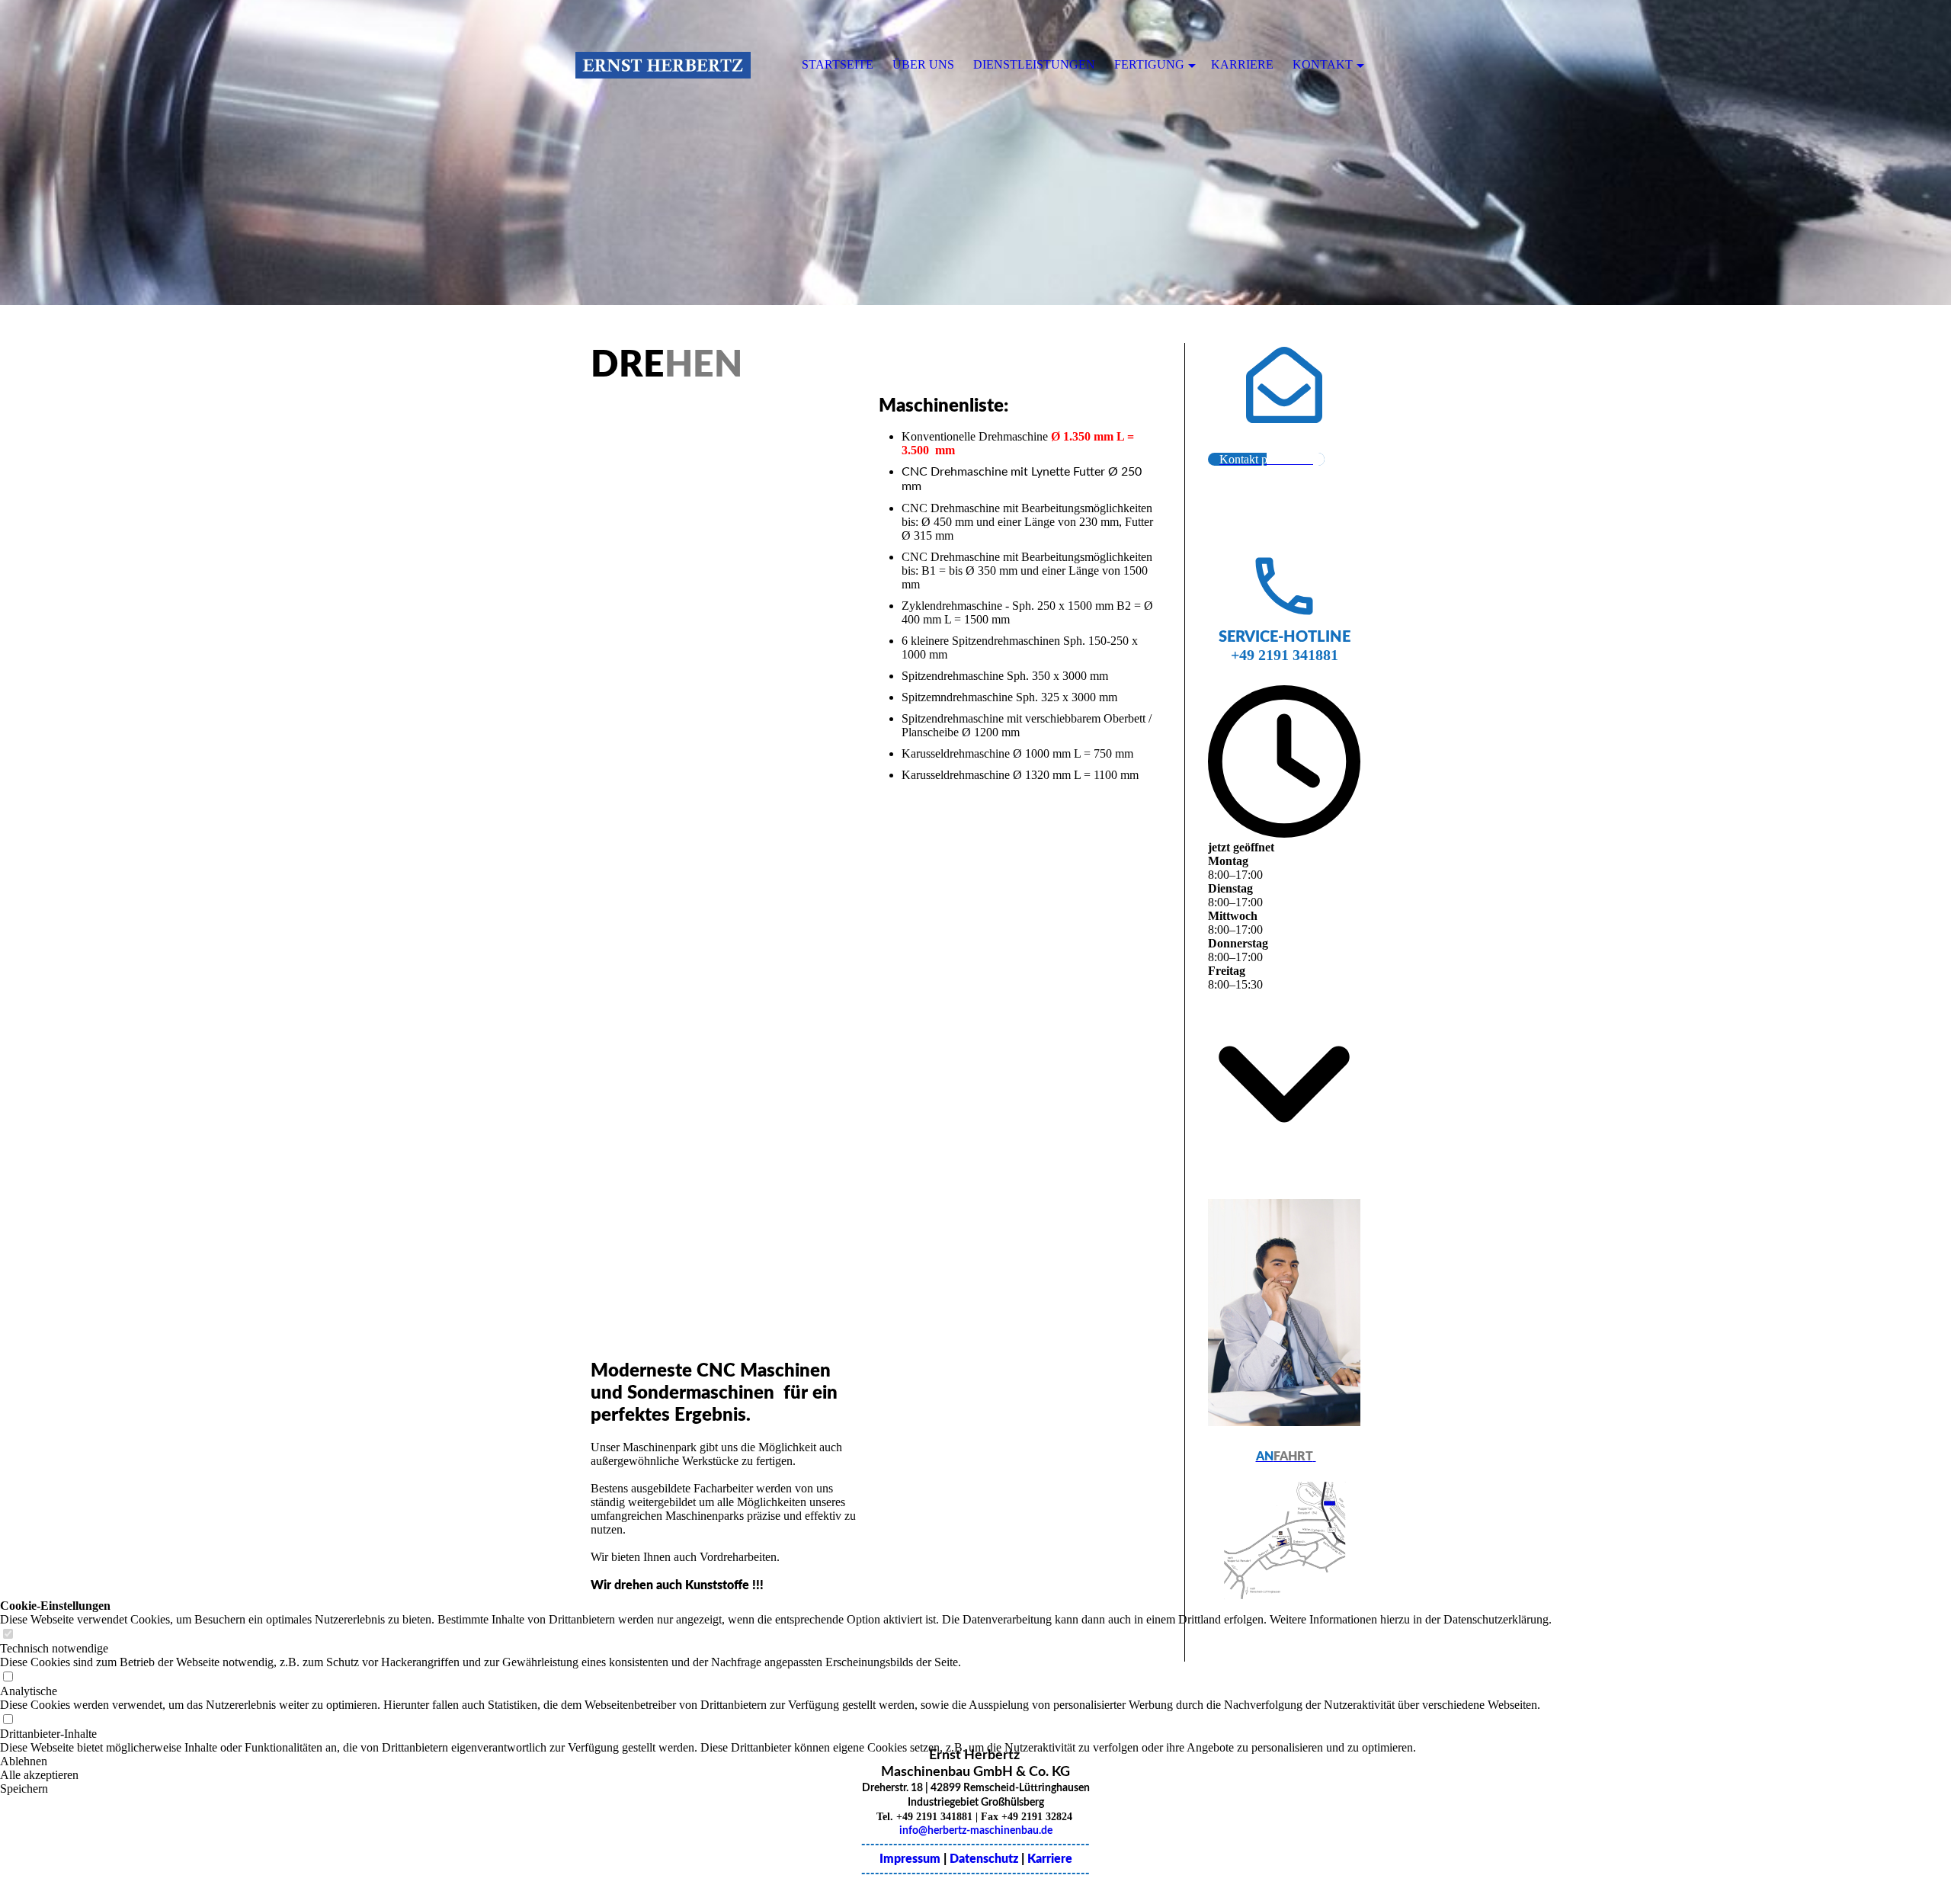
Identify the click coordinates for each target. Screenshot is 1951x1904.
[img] (975, 152)
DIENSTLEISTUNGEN (1034, 64)
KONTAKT (1323, 64)
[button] (776, 1761)
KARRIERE (1242, 64)
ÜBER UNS (923, 64)
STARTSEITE (838, 64)
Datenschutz (984, 1859)
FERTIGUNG (1149, 64)
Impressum (911, 1859)
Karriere (1050, 1859)
